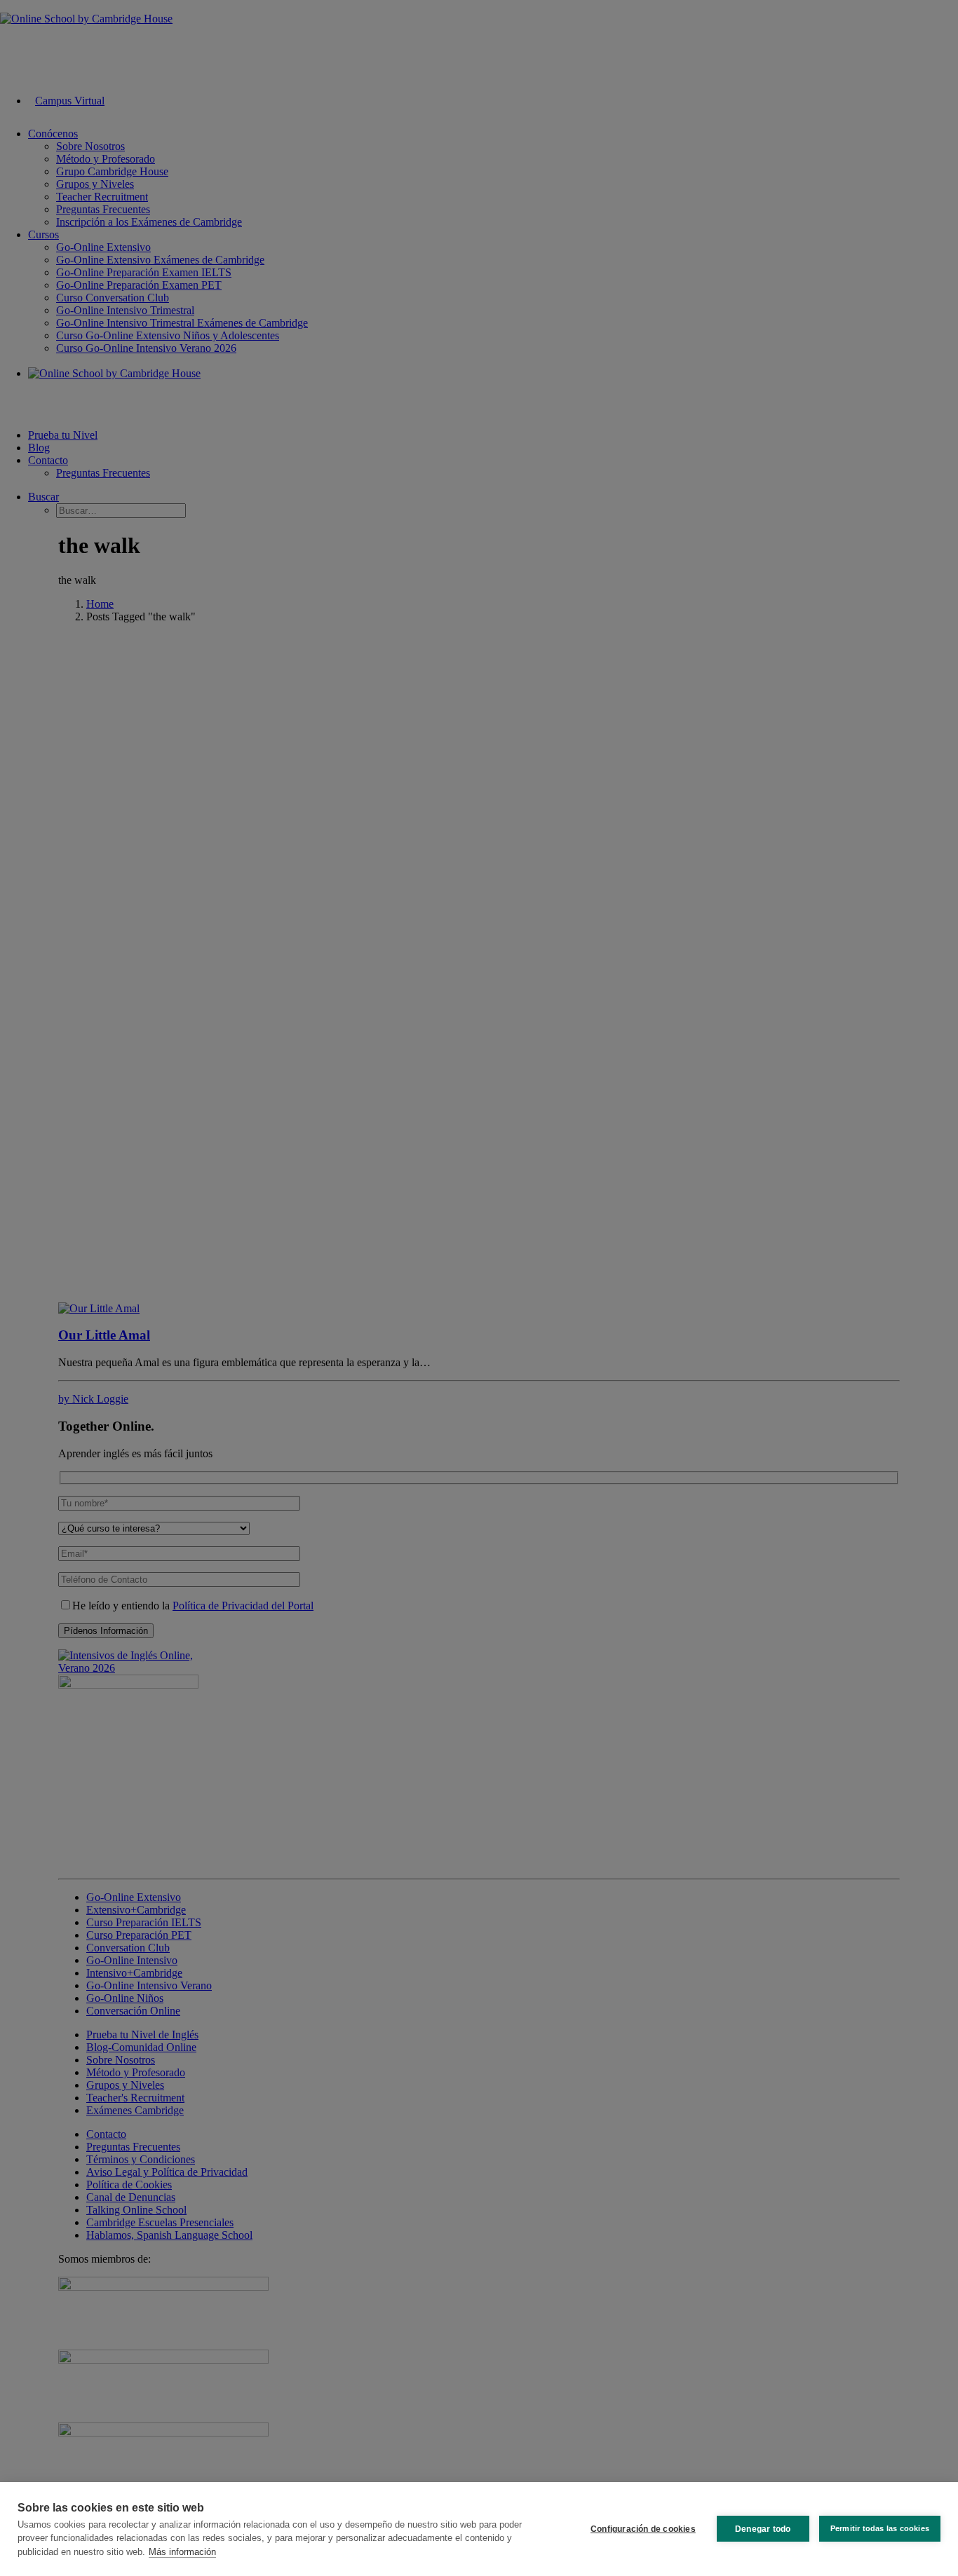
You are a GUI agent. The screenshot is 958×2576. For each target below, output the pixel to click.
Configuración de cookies (643, 2529)
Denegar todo (763, 2529)
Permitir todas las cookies (880, 2528)
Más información (182, 2552)
